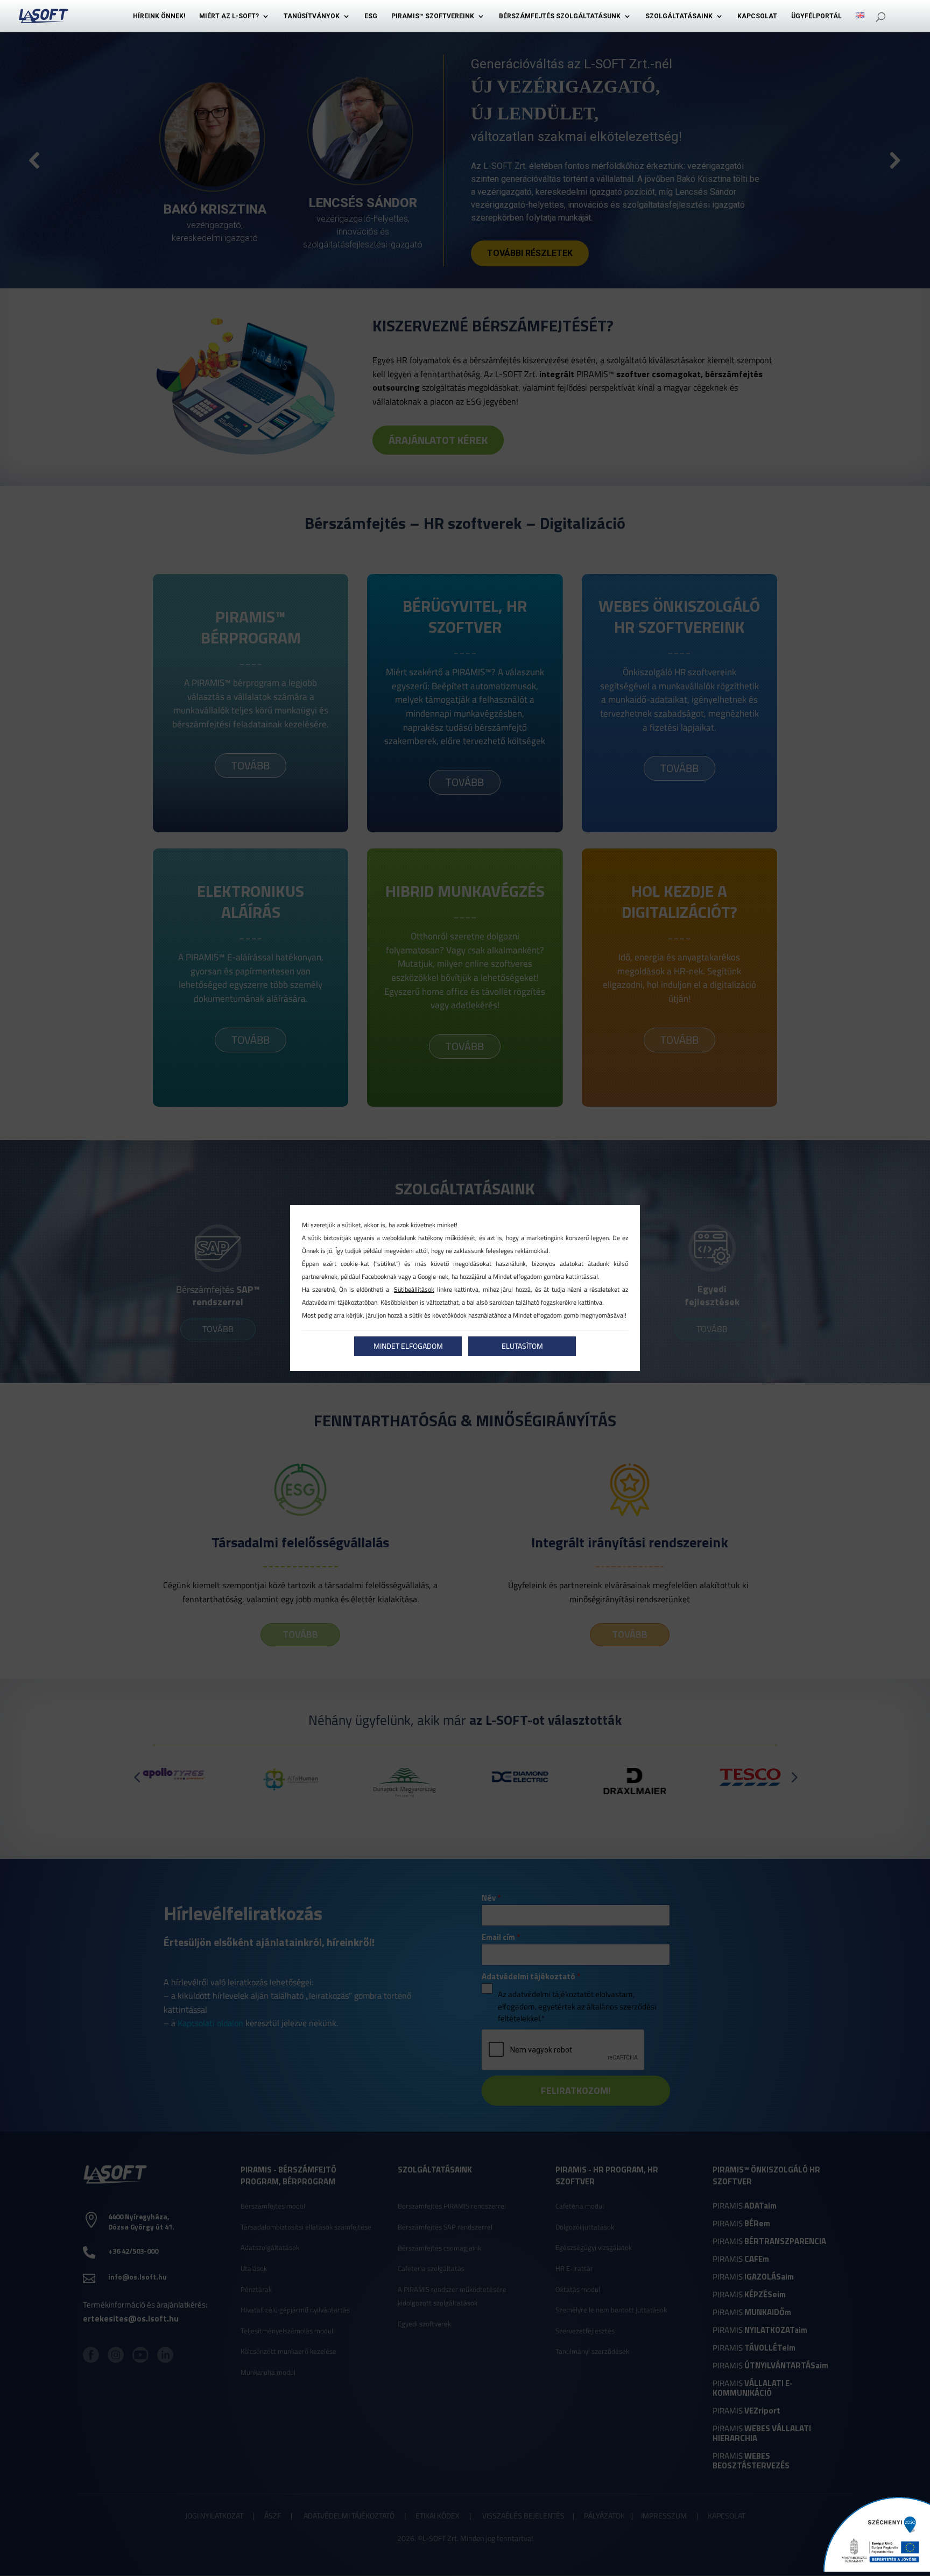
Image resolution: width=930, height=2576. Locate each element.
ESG (371, 16)
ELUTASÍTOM (522, 1346)
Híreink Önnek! (159, 16)
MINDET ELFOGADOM (408, 1346)
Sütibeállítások (414, 1289)
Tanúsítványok (312, 16)
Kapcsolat (757, 16)
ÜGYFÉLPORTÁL (816, 16)
